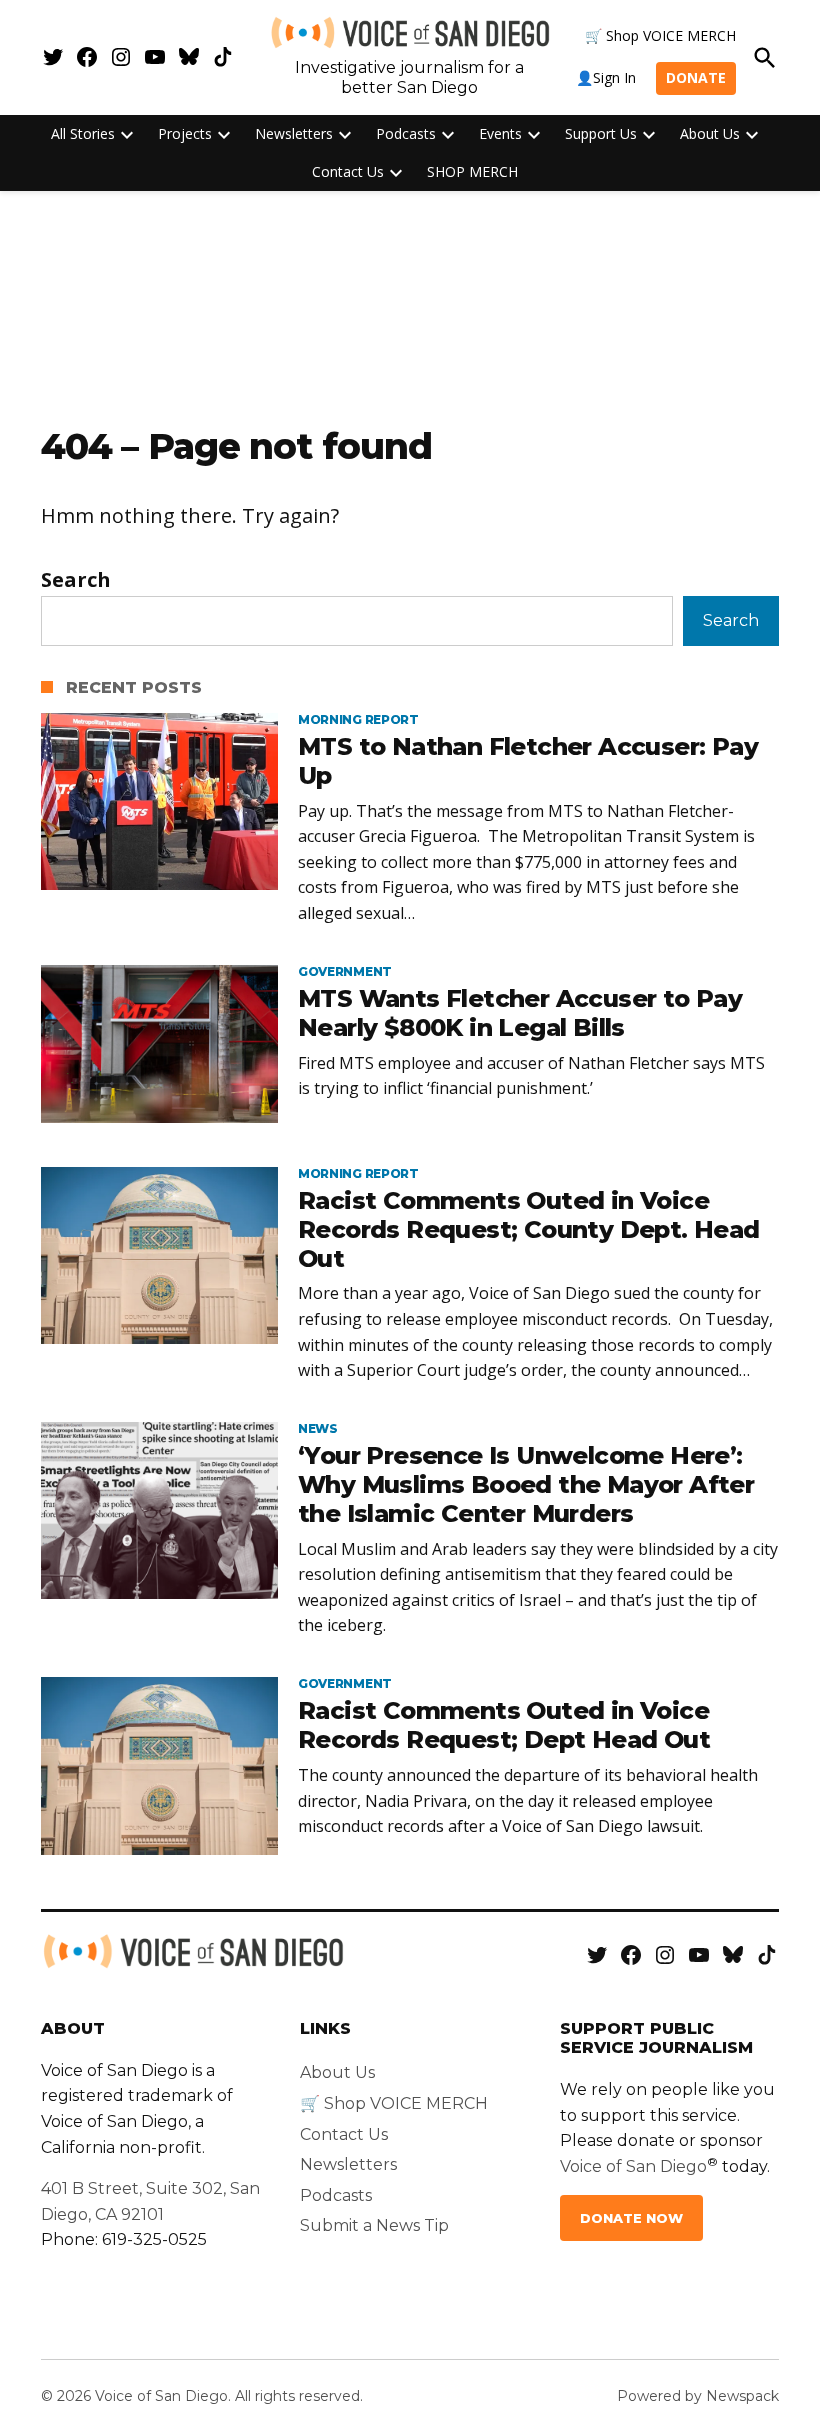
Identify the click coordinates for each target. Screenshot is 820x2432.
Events (500, 133)
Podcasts (406, 133)
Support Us (601, 133)
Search (76, 579)
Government (345, 972)
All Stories (83, 133)
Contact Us (348, 171)
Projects (185, 133)
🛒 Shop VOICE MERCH (660, 35)
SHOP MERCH (472, 171)
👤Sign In (606, 77)
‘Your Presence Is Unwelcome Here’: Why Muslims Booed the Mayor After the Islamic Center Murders (526, 1484)
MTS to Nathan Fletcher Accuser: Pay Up (528, 761)
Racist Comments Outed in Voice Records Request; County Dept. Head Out (529, 1229)
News (318, 1429)
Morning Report (358, 720)
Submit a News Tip (374, 2225)
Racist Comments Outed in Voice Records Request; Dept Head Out (504, 1725)
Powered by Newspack (698, 2396)
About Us (710, 133)
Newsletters (294, 133)
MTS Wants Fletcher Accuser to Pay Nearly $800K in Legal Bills (520, 1013)
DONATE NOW (631, 2218)
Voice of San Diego (633, 2166)
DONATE (696, 77)
